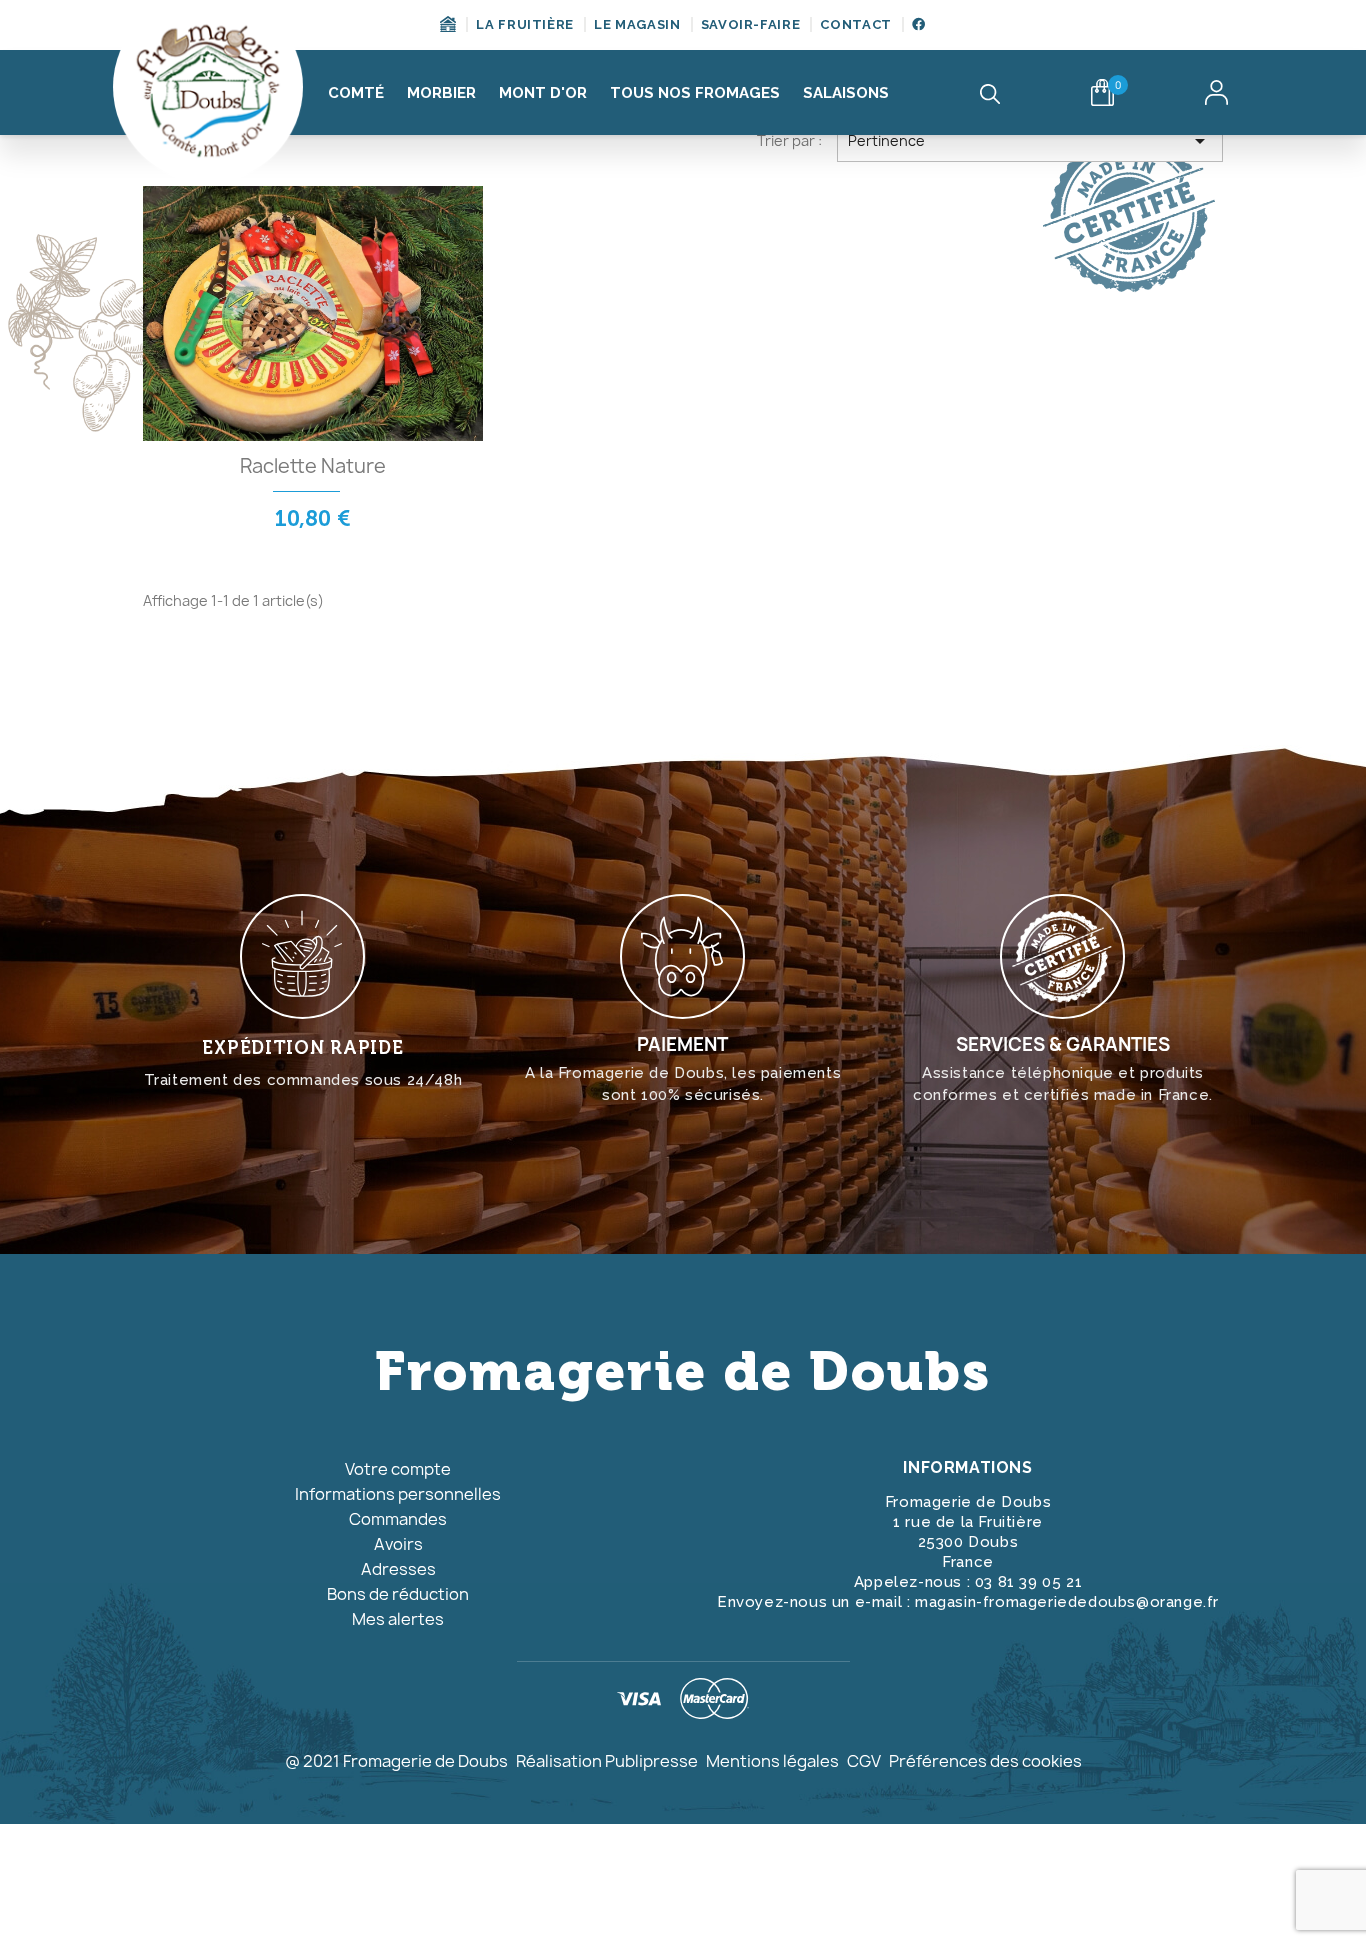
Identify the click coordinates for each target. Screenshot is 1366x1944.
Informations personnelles (398, 1494)
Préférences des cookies (985, 1761)
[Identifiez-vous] (1216, 92)
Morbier (441, 93)
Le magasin (637, 24)
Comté (356, 93)
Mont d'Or (543, 93)
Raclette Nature (313, 466)
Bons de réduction (398, 1594)
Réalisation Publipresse (607, 1761)
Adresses (398, 1569)
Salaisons (846, 93)
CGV (864, 1761)
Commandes (398, 1519)
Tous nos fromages (695, 93)
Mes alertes (398, 1619)
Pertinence (1030, 141)
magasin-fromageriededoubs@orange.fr (1067, 1602)
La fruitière (525, 24)
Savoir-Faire (751, 24)
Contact (856, 24)
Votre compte (398, 1469)
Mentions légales (772, 1761)
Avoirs (398, 1544)
